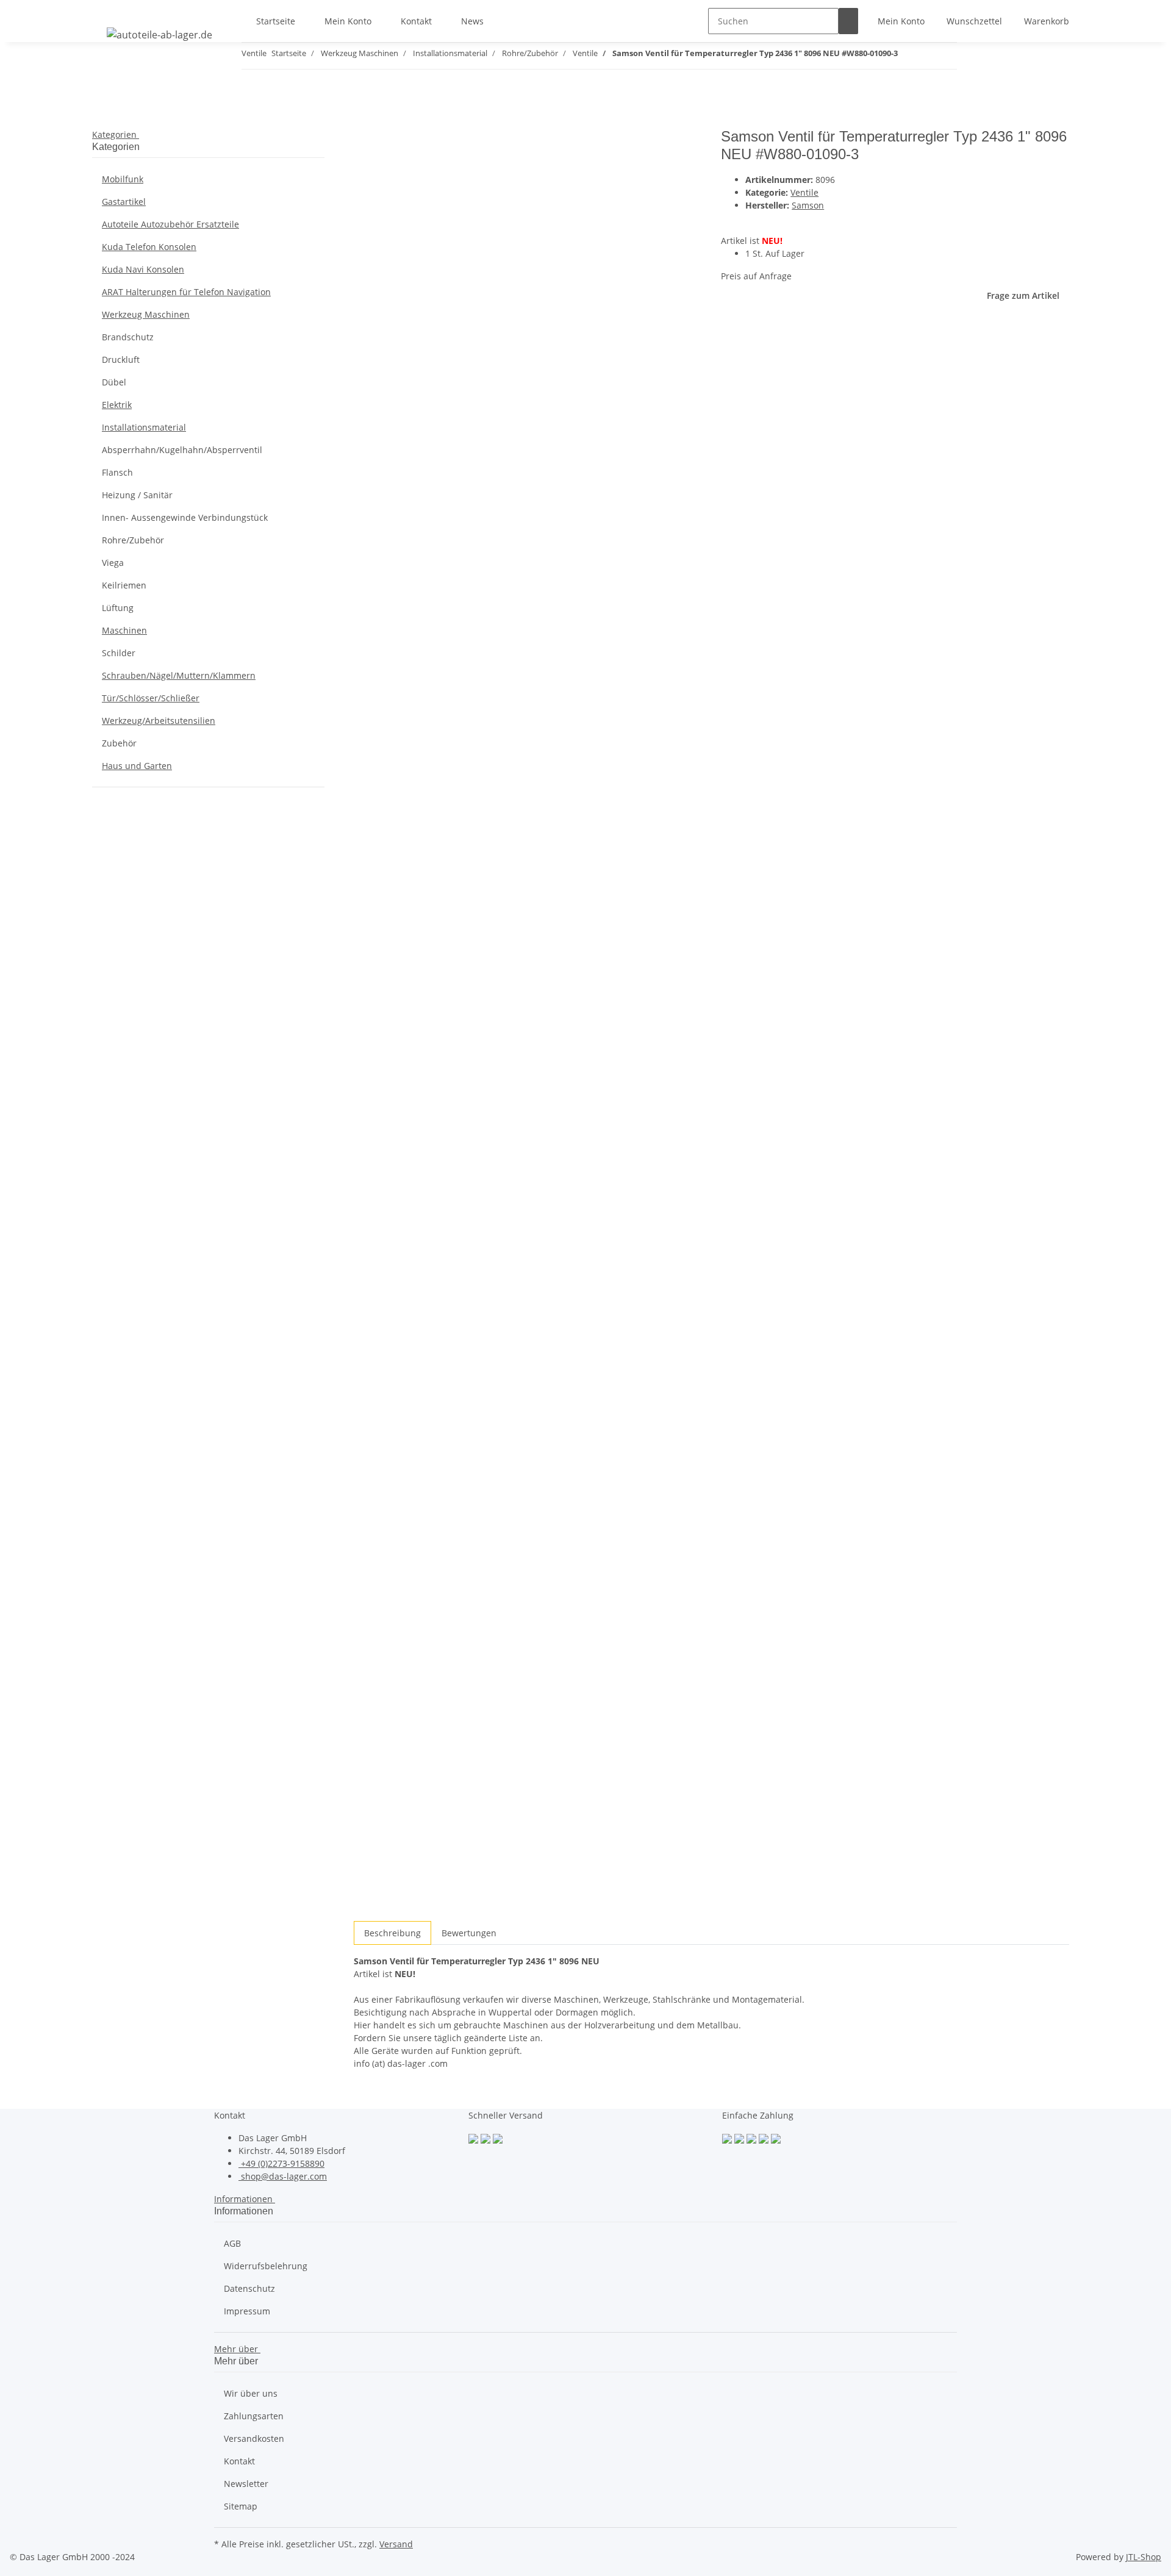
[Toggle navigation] (107, 10)
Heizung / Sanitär (137, 495)
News (472, 21)
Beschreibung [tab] (392, 1933)
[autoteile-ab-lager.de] (159, 34)
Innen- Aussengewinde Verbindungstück (185, 517)
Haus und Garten (137, 766)
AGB (232, 2243)
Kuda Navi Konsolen (143, 269)
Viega (113, 563)
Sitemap (241, 2506)
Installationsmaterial (144, 427)
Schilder (119, 653)
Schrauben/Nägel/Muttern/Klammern (179, 675)
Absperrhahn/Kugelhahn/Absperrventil (182, 450)
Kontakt (416, 21)
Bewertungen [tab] (469, 1933)
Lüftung (118, 608)
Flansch (117, 472)
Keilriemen (124, 585)
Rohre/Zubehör (133, 540)
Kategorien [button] (116, 134)
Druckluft (121, 360)
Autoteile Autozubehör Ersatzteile (170, 224)
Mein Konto (348, 21)
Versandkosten (254, 2438)
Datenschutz (249, 2288)
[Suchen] (848, 21)
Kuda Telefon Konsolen (149, 247)
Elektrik (117, 405)
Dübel (114, 382)
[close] (363, 141)
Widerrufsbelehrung (266, 2266)
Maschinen (124, 630)
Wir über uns (251, 2393)
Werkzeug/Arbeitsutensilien (159, 721)
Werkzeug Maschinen (146, 314)
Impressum (247, 2311)
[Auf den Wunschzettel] (385, 167)
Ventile (804, 192)
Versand (396, 2544)
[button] (901, 21)
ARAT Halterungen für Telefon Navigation (186, 292)
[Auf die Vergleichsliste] (363, 167)
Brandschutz (128, 337)
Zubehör (119, 743)
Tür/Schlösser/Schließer (151, 698)
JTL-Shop (1144, 2557)
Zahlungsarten (254, 2416)
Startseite (276, 21)
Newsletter (246, 2484)
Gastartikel (124, 202)
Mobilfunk (123, 179)
